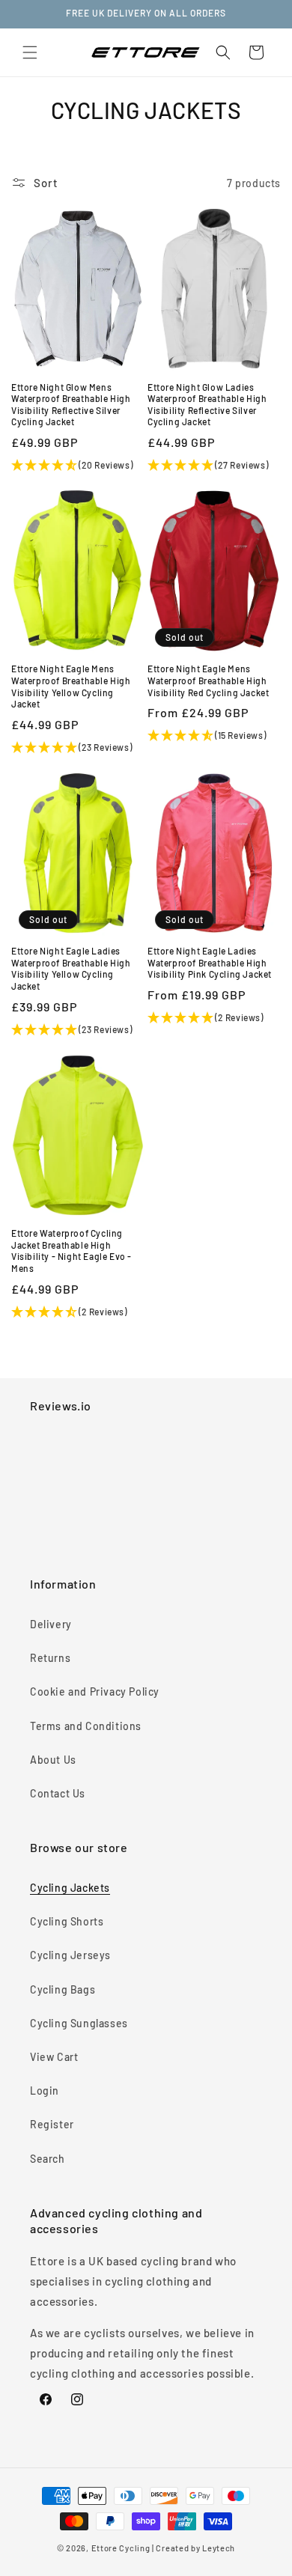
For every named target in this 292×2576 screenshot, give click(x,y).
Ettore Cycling (121, 2548)
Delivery (51, 1624)
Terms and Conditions (86, 1726)
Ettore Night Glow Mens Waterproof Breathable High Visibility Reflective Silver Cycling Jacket (71, 405)
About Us (53, 1760)
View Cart (54, 2057)
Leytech (219, 2548)
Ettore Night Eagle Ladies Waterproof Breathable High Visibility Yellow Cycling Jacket (71, 968)
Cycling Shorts (67, 1921)
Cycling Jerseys (70, 1955)
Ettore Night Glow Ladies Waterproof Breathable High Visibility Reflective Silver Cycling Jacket (207, 405)
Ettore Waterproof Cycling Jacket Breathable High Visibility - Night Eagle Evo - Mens (72, 1251)
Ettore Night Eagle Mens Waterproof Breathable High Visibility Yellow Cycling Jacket (71, 686)
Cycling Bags (63, 1989)
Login (45, 2091)
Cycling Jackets (70, 1888)
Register (52, 2124)
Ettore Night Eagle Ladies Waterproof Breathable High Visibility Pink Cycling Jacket (210, 962)
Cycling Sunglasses (79, 2023)
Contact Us (58, 1793)
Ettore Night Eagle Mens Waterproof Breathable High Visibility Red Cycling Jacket (208, 680)
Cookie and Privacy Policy (95, 1692)
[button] (30, 52)
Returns (50, 1658)
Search (48, 2159)
